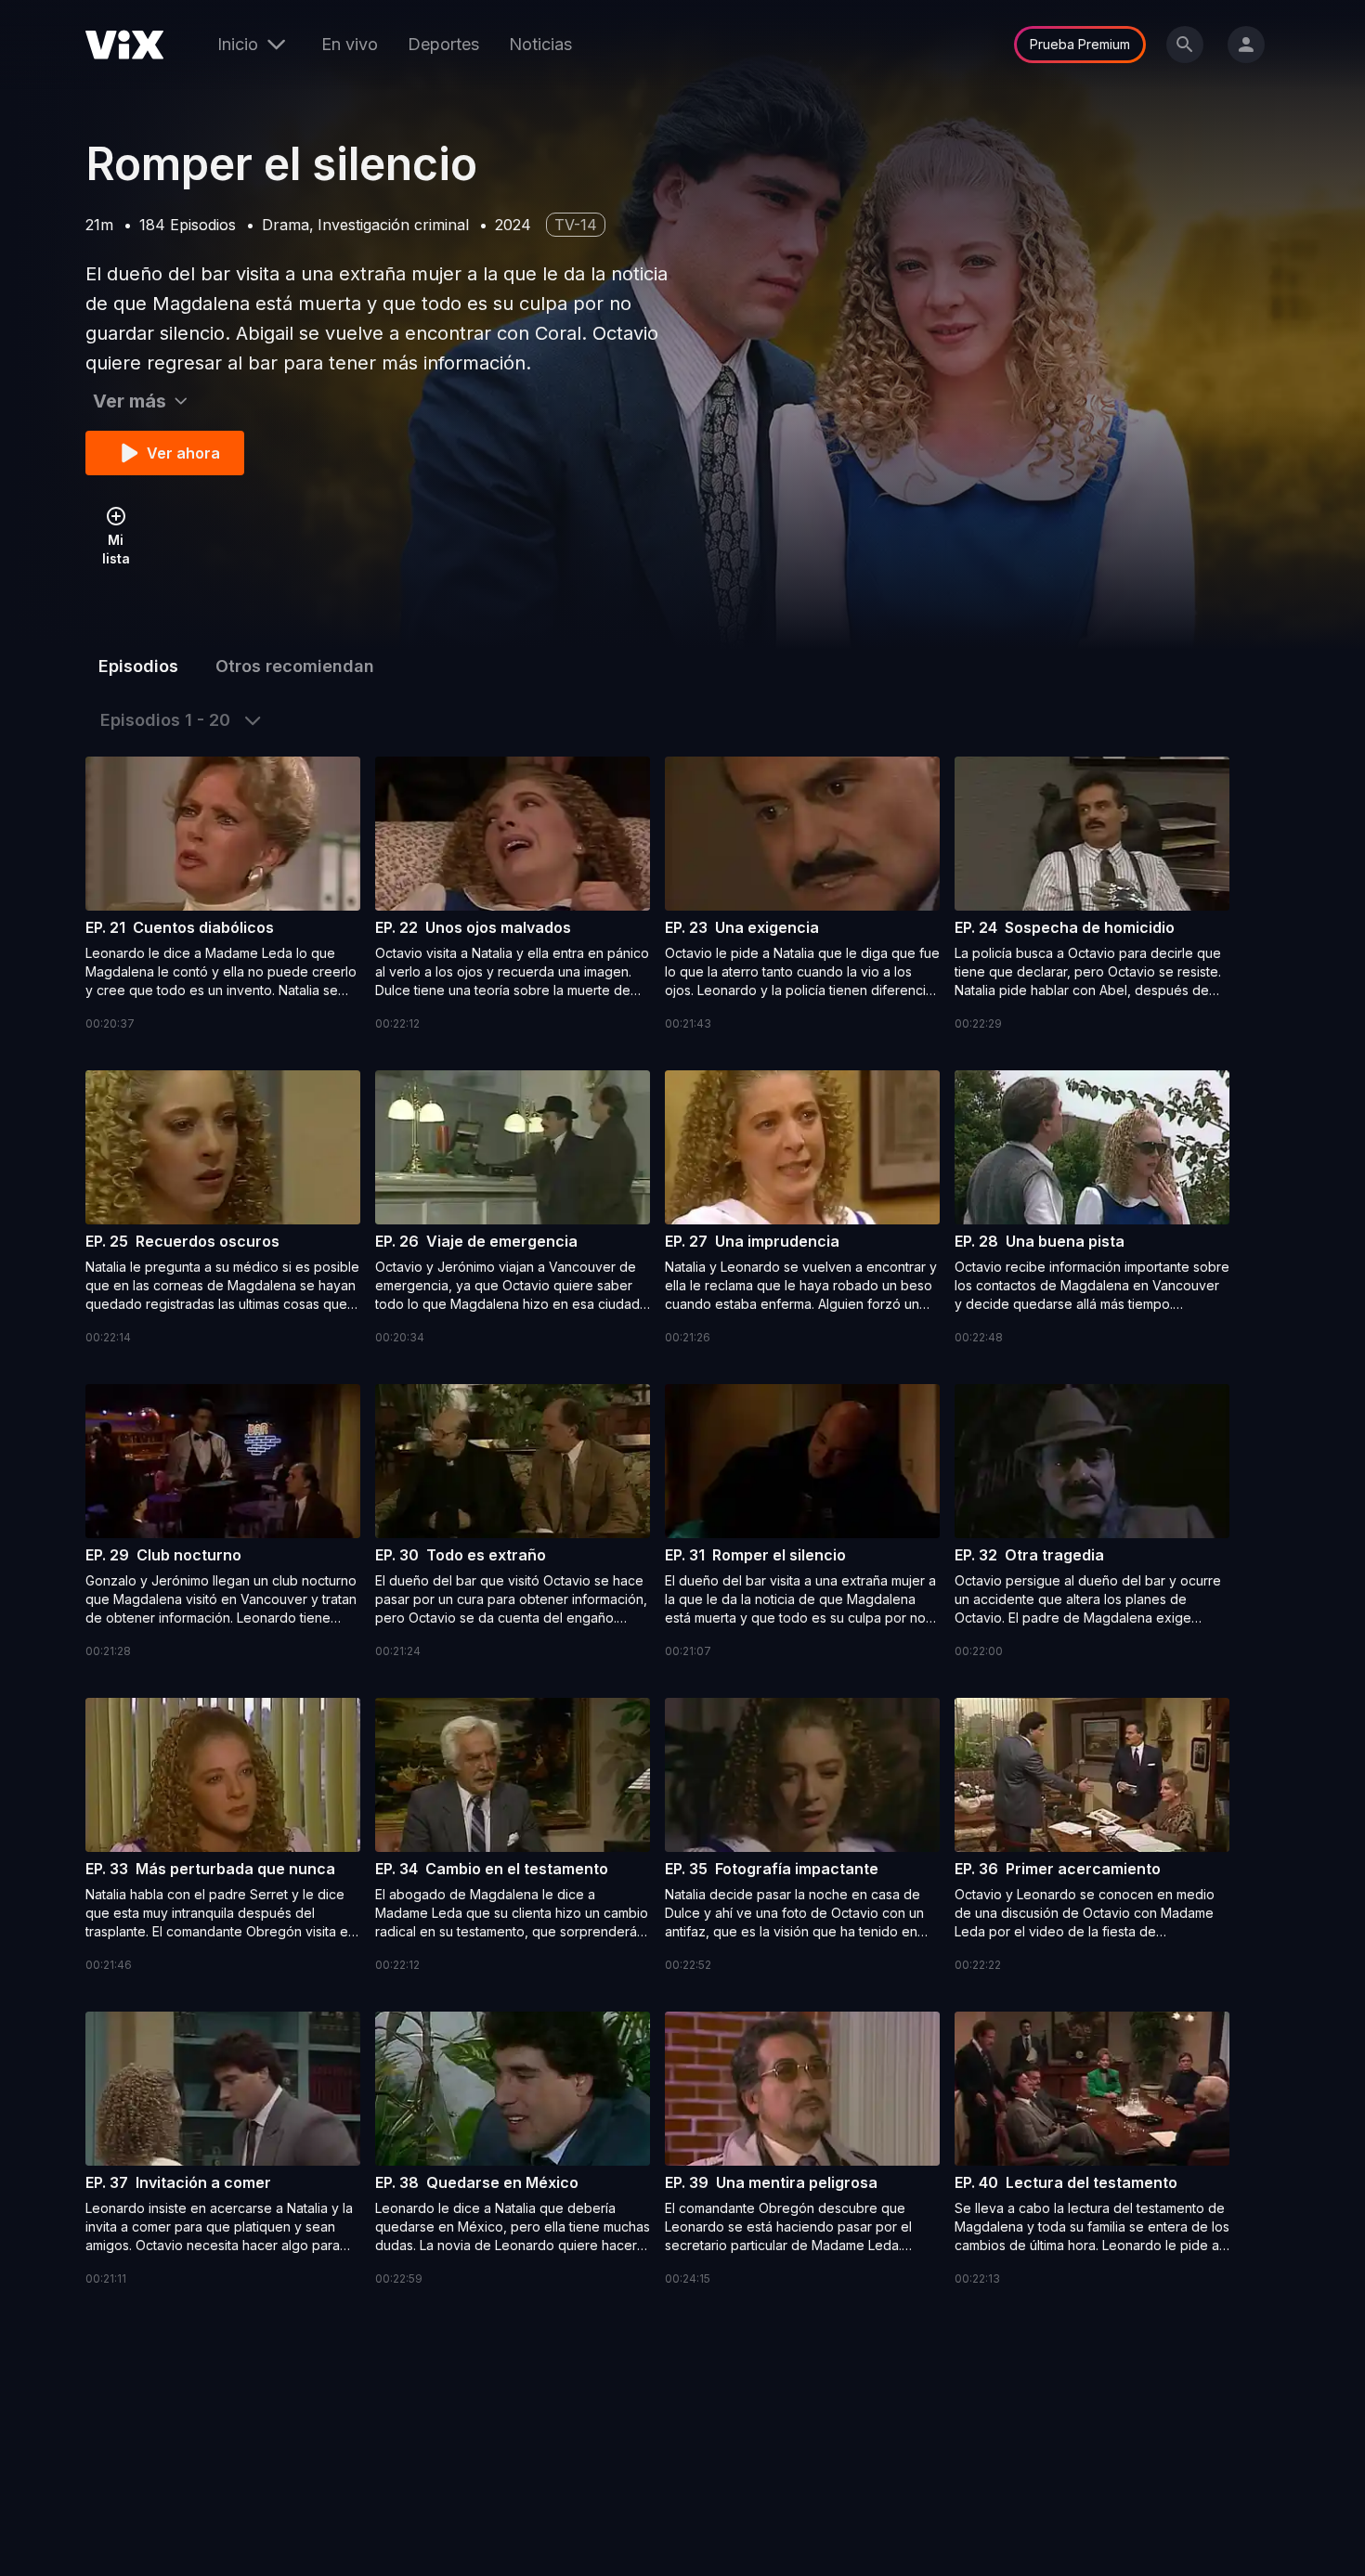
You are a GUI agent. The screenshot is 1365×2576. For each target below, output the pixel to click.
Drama (286, 225)
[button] (223, 895)
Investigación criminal (393, 225)
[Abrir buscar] (1185, 45)
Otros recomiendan (295, 666)
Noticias (540, 44)
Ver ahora (183, 453)
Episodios (138, 666)
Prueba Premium (1080, 44)
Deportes (443, 44)
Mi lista (116, 549)
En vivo (350, 44)
